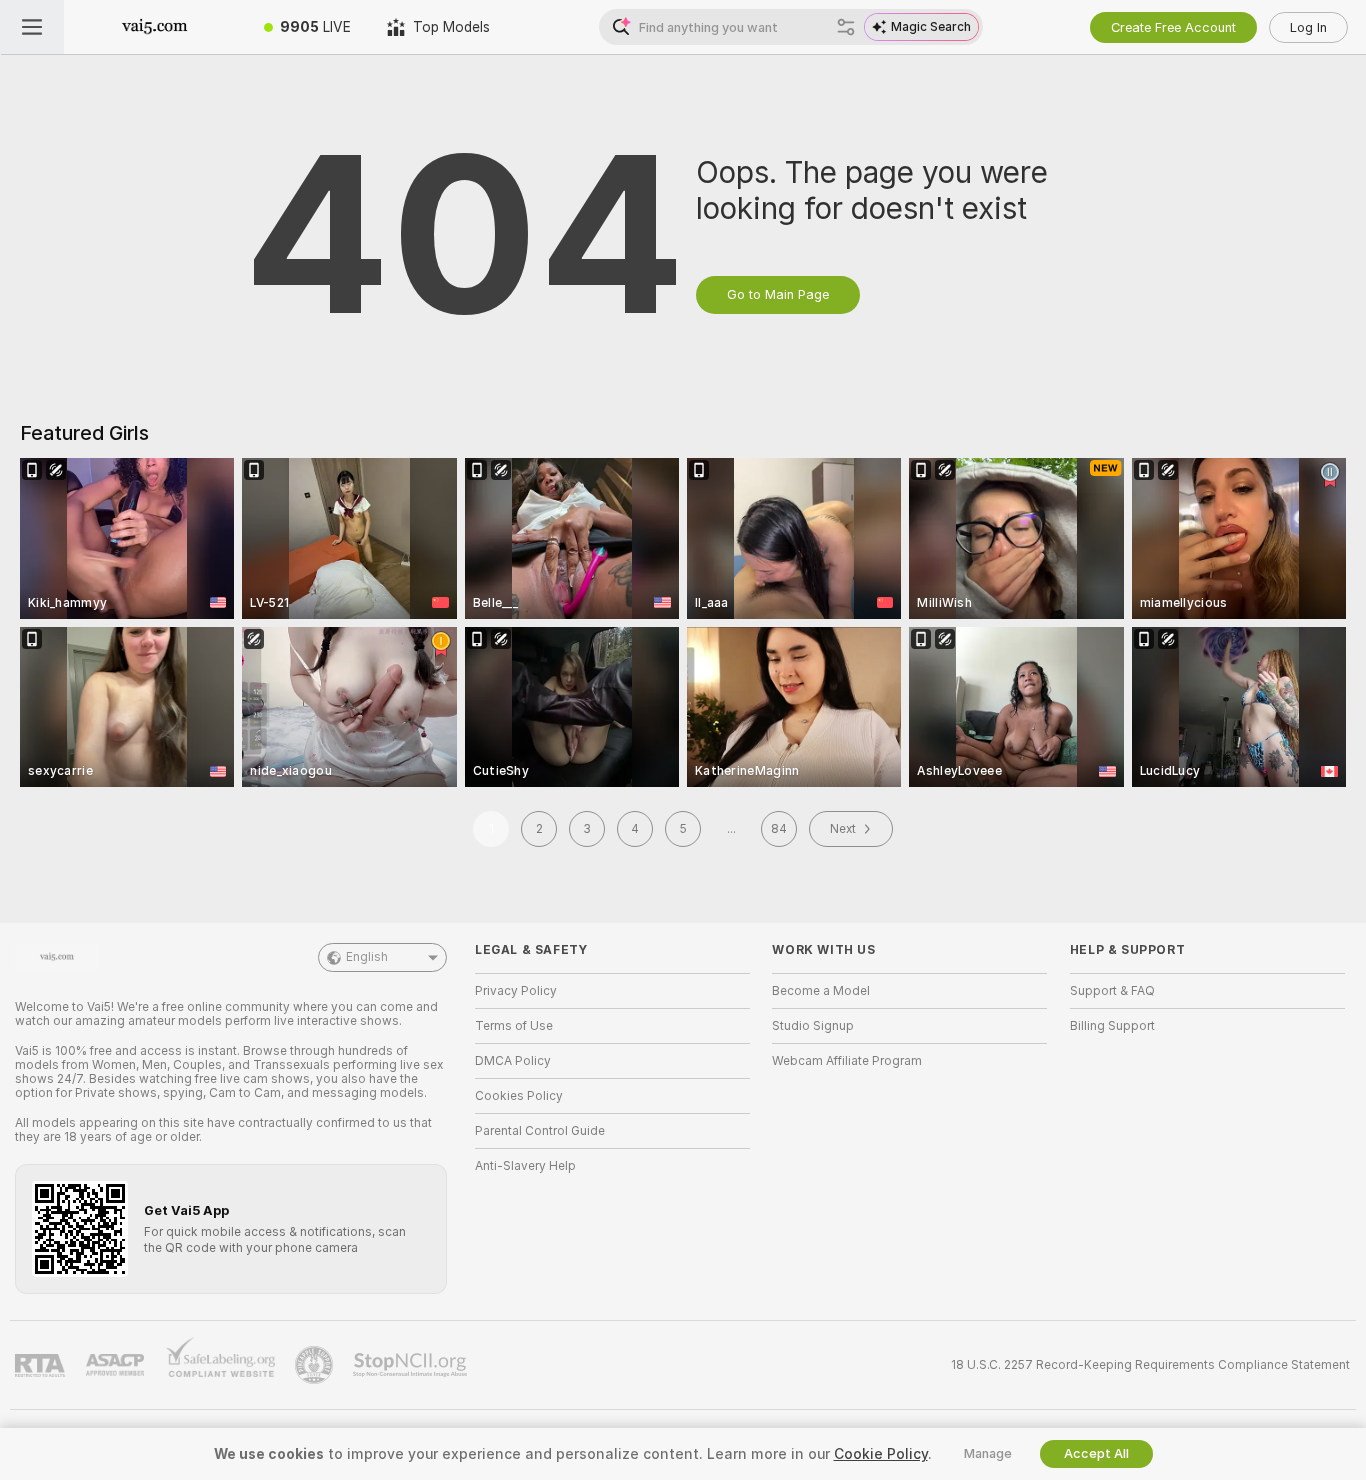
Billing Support (1112, 1026)
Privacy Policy (516, 991)
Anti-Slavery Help (525, 1166)
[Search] (846, 27)
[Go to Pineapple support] (316, 1365)
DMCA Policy (513, 1061)
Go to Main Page (778, 294)
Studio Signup (813, 1026)
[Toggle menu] (32, 27)
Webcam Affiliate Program (847, 1061)
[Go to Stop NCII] (412, 1365)
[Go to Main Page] (155, 27)
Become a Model (821, 991)
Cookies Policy (519, 1096)
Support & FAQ (1112, 991)
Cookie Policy (881, 1454)
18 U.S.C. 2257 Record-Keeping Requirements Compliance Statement (1150, 1365)
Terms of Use (514, 1026)
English (367, 957)
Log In (1308, 27)
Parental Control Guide (540, 1131)
